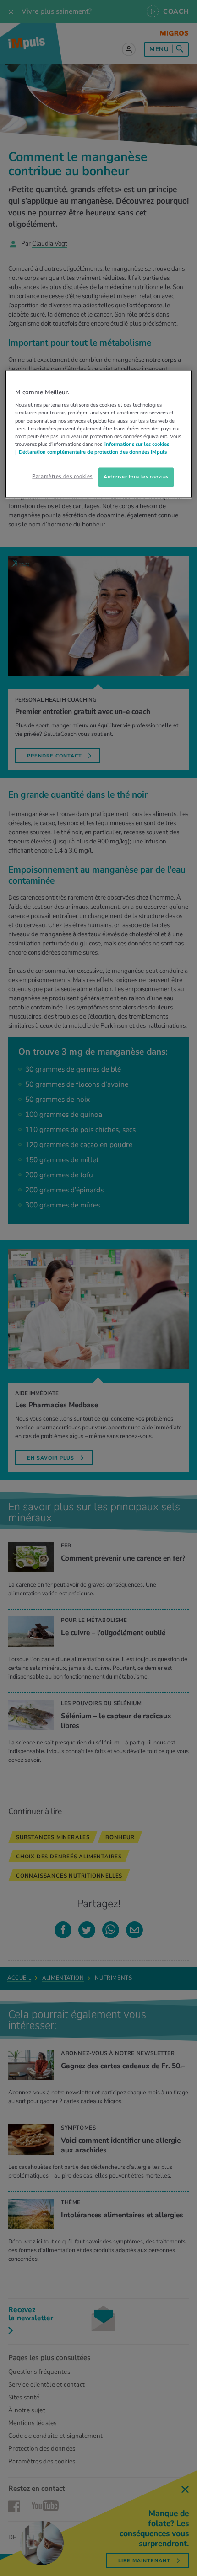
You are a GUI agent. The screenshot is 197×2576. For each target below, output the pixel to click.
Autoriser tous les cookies (136, 477)
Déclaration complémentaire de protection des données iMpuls (93, 452)
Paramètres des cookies (62, 476)
